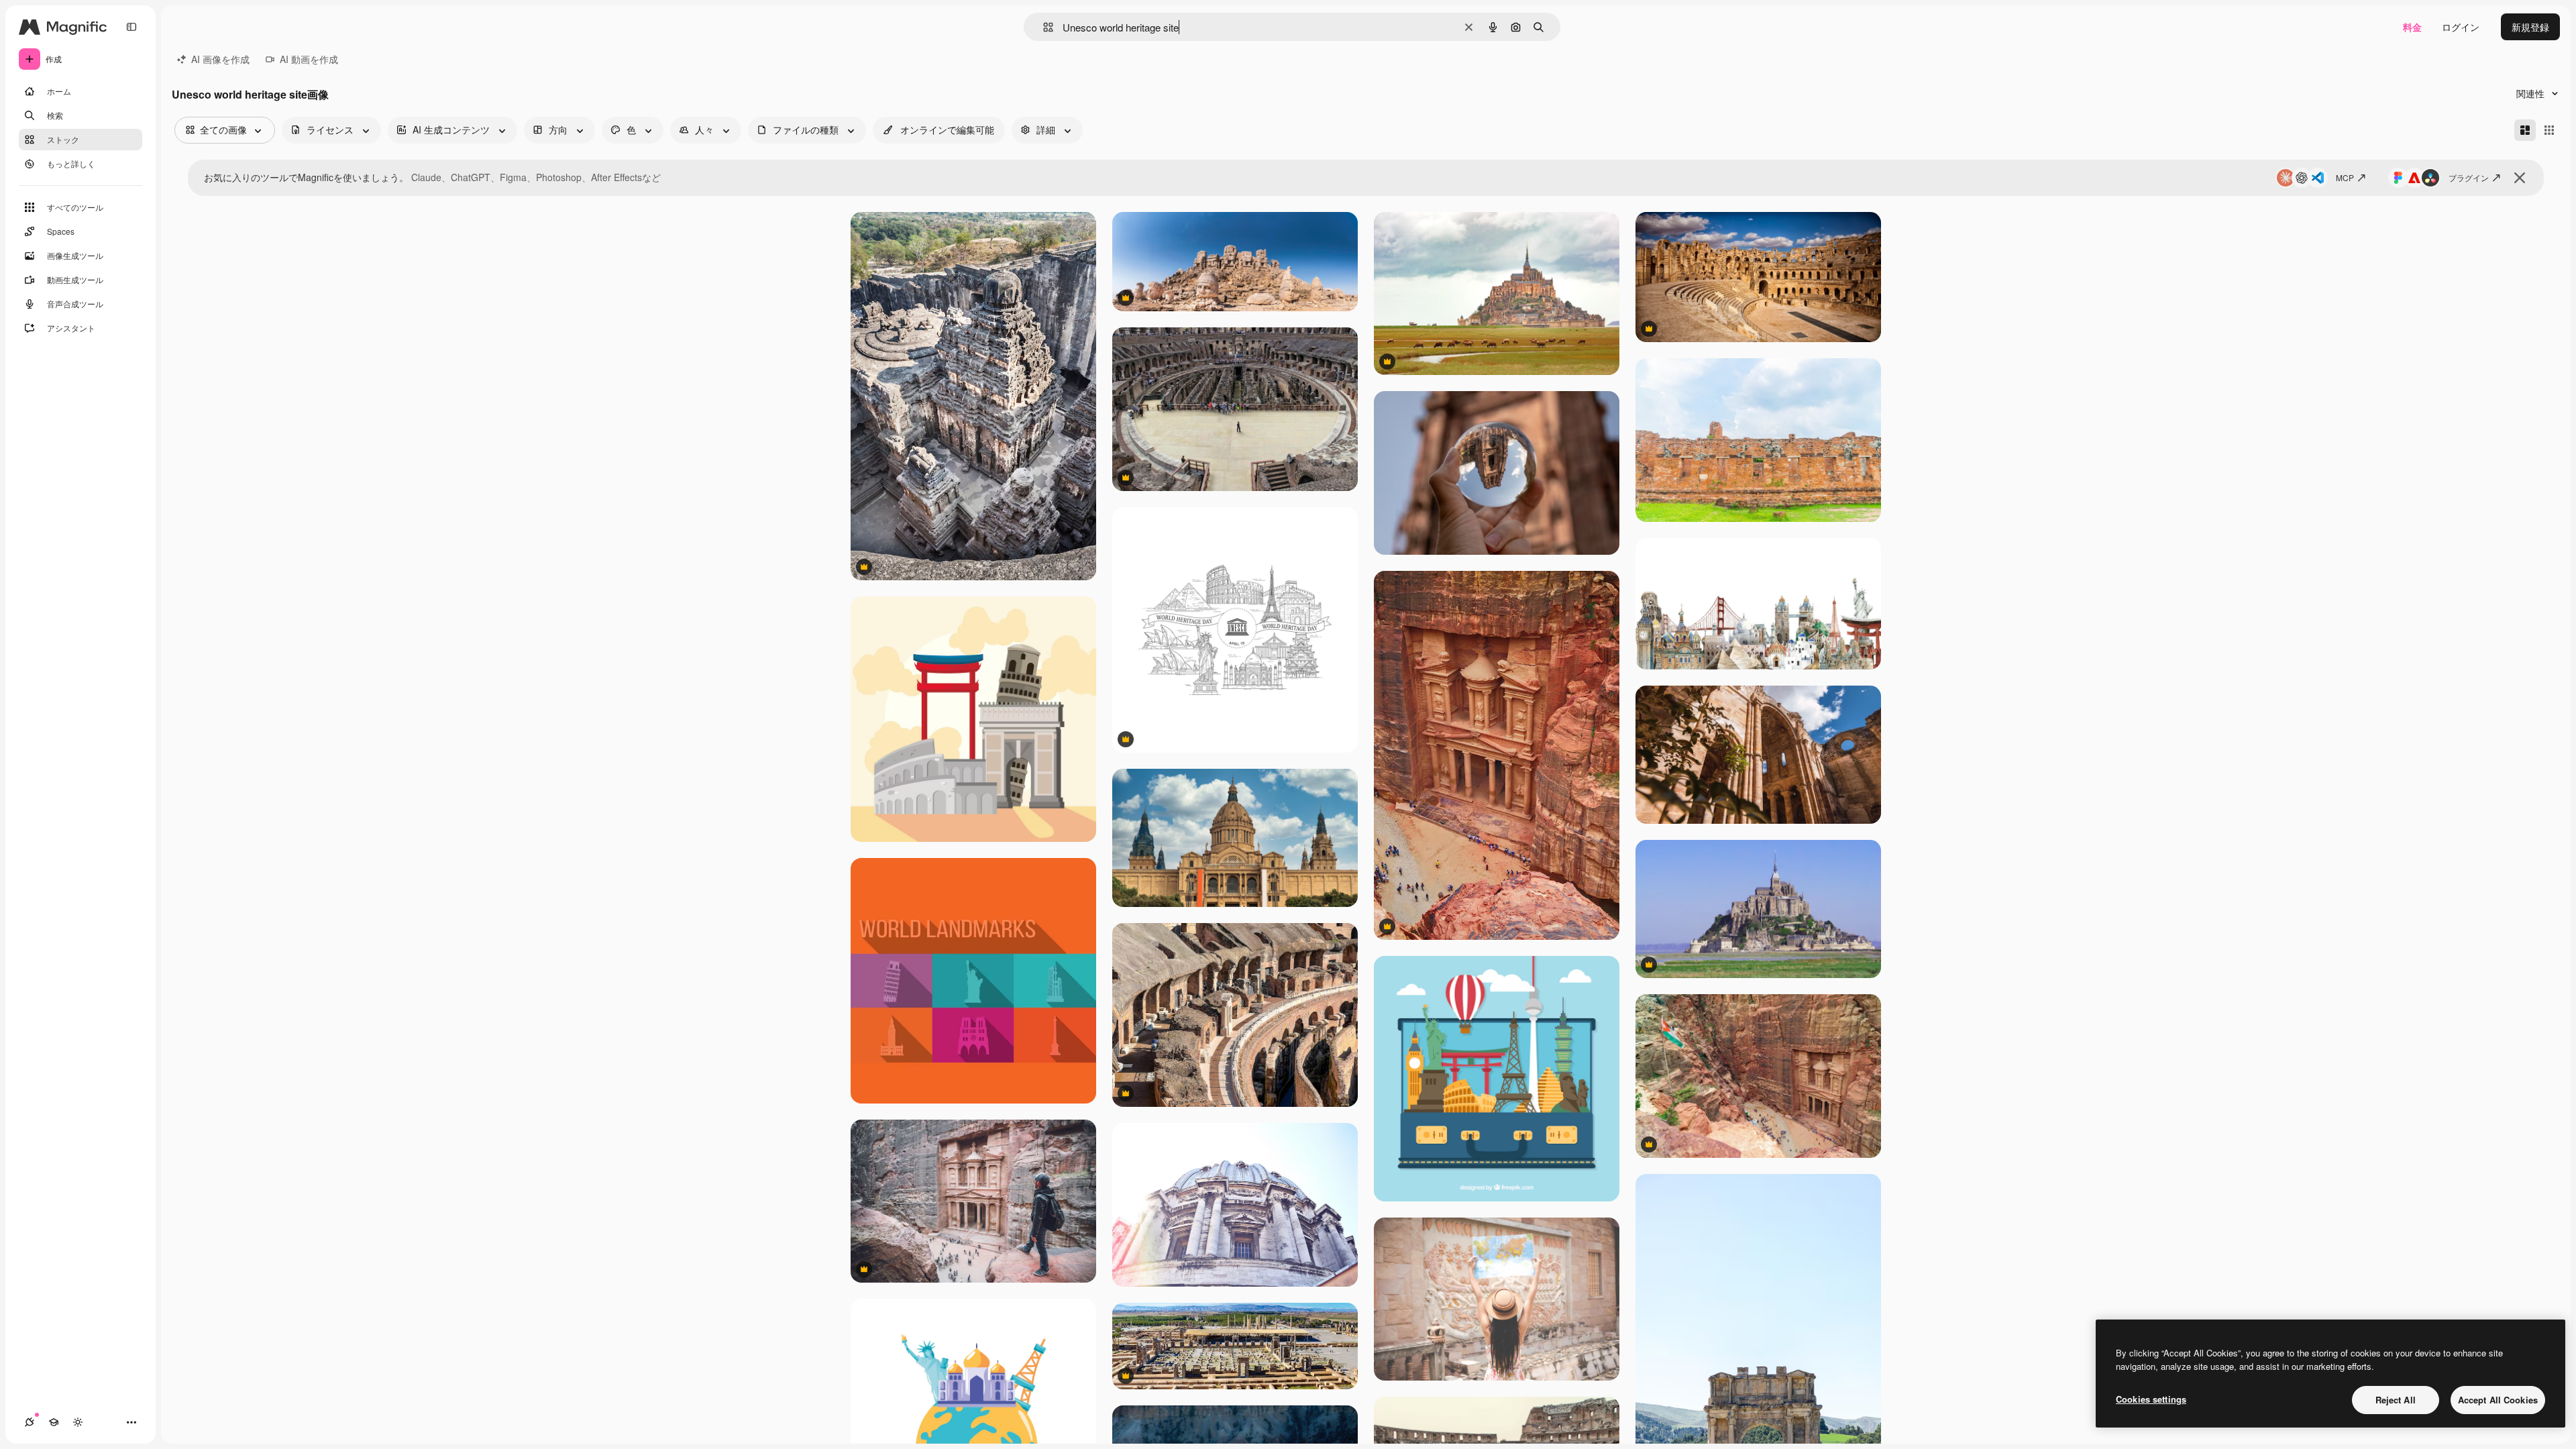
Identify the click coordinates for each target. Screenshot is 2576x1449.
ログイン (2461, 27)
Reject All (2396, 1400)
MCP (2345, 177)
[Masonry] (2525, 130)
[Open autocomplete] (1043, 27)
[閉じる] (2520, 178)
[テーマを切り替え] (78, 1422)
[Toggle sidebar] (131, 27)
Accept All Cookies (2498, 1400)
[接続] (30, 1422)
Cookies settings (2151, 1399)
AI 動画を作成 (309, 59)
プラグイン (2469, 177)
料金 (2412, 27)
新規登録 (2530, 27)
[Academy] (54, 1422)
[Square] (2549, 130)
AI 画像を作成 (220, 59)
